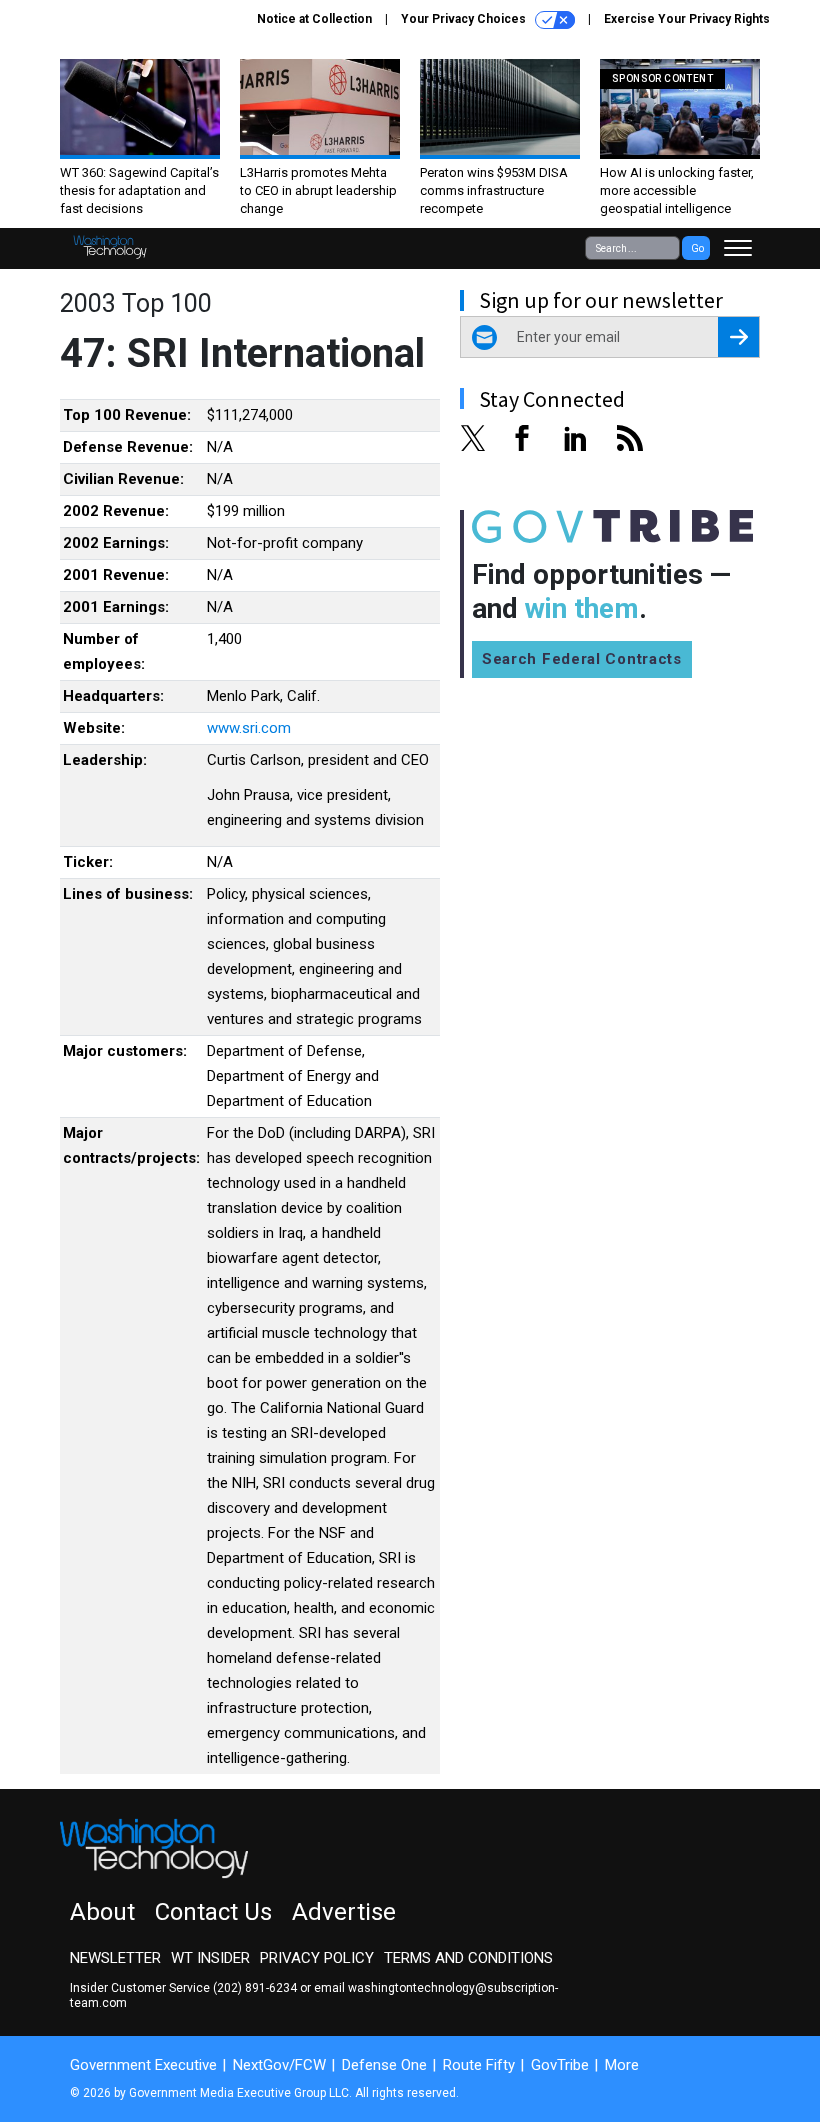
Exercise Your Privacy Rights (687, 19)
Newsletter (115, 1958)
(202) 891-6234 (255, 1988)
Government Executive (143, 2065)
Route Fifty (479, 2065)
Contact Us (213, 1912)
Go (697, 248)
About (102, 1912)
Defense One (384, 2065)
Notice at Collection (314, 19)
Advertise (344, 1912)
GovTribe (560, 2065)
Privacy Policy (317, 1958)
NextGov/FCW (279, 2065)
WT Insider (210, 1958)
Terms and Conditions (468, 1958)
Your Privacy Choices (465, 19)
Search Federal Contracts (582, 659)
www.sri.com (249, 728)
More (622, 2065)
